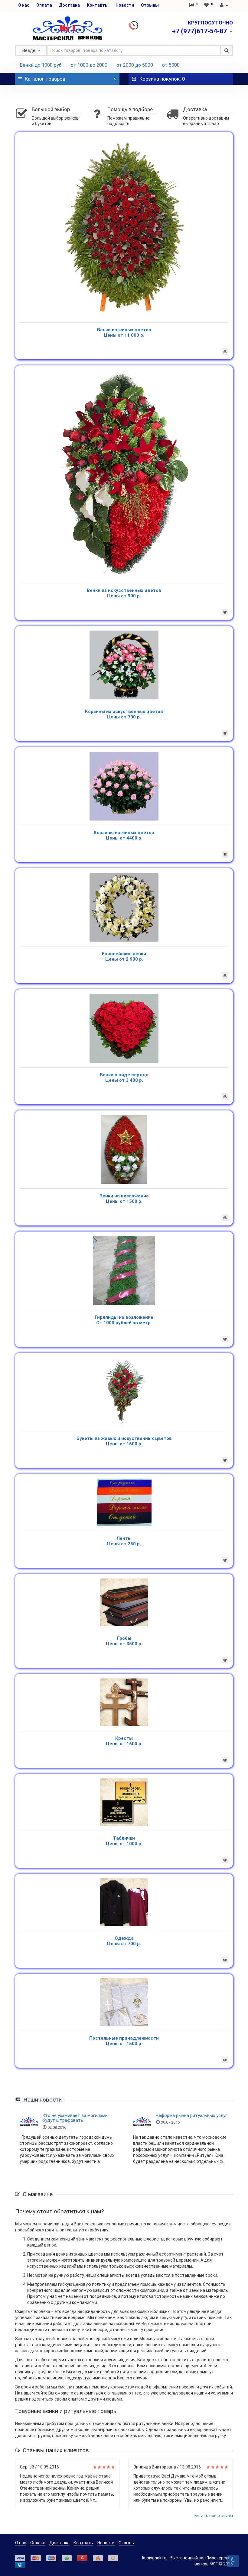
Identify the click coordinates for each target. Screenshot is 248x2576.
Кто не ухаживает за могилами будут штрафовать (75, 2118)
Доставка (69, 5)
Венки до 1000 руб (41, 65)
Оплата (44, 5)
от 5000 (171, 65)
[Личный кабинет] (224, 5)
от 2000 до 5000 (135, 65)
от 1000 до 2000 (89, 65)
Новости (125, 5)
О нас (24, 5)
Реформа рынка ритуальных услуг (191, 2115)
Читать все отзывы (213, 2516)
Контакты (98, 5)
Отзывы (150, 5)
